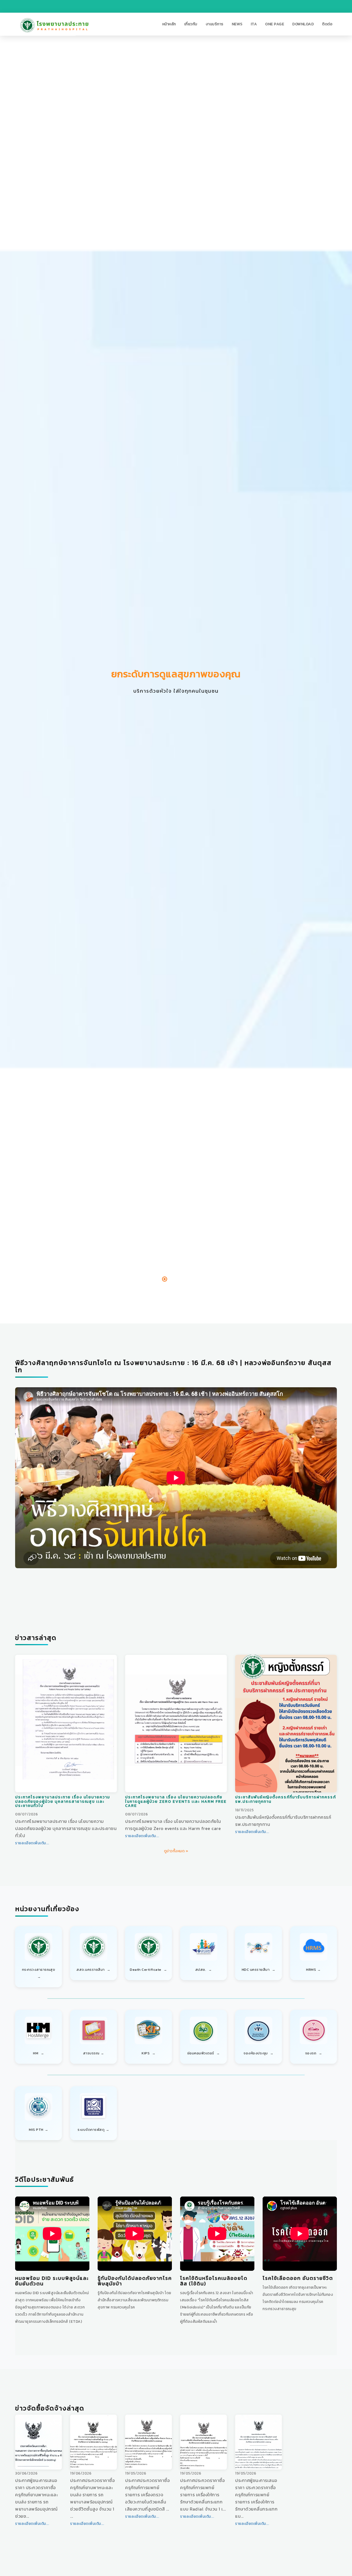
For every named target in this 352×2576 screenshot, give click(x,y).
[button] (169, 24)
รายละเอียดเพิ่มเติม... (32, 1843)
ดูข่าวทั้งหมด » (176, 1851)
